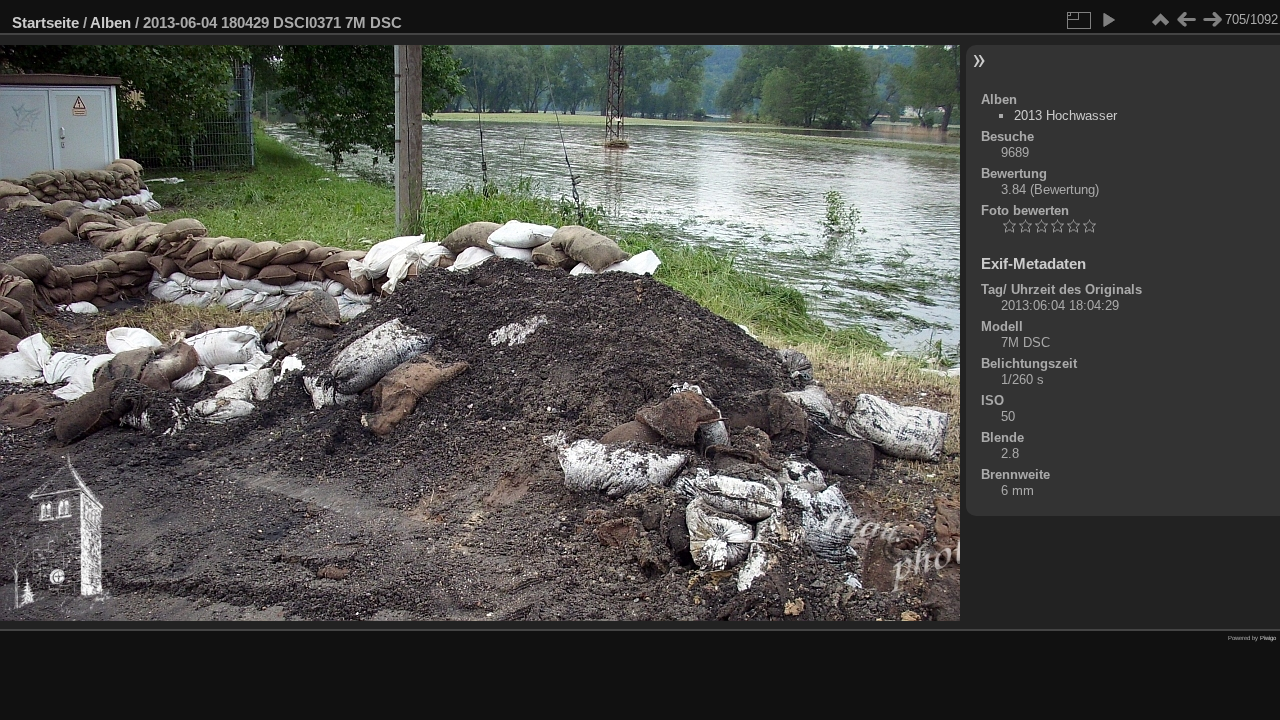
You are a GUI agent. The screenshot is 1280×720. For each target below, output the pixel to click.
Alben (110, 22)
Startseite (45, 22)
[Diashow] (1108, 20)
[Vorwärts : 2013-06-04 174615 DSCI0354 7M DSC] (1212, 20)
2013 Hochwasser (1065, 115)
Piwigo (1268, 638)
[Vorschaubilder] (1160, 20)
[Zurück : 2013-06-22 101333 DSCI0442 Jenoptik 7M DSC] (1186, 20)
